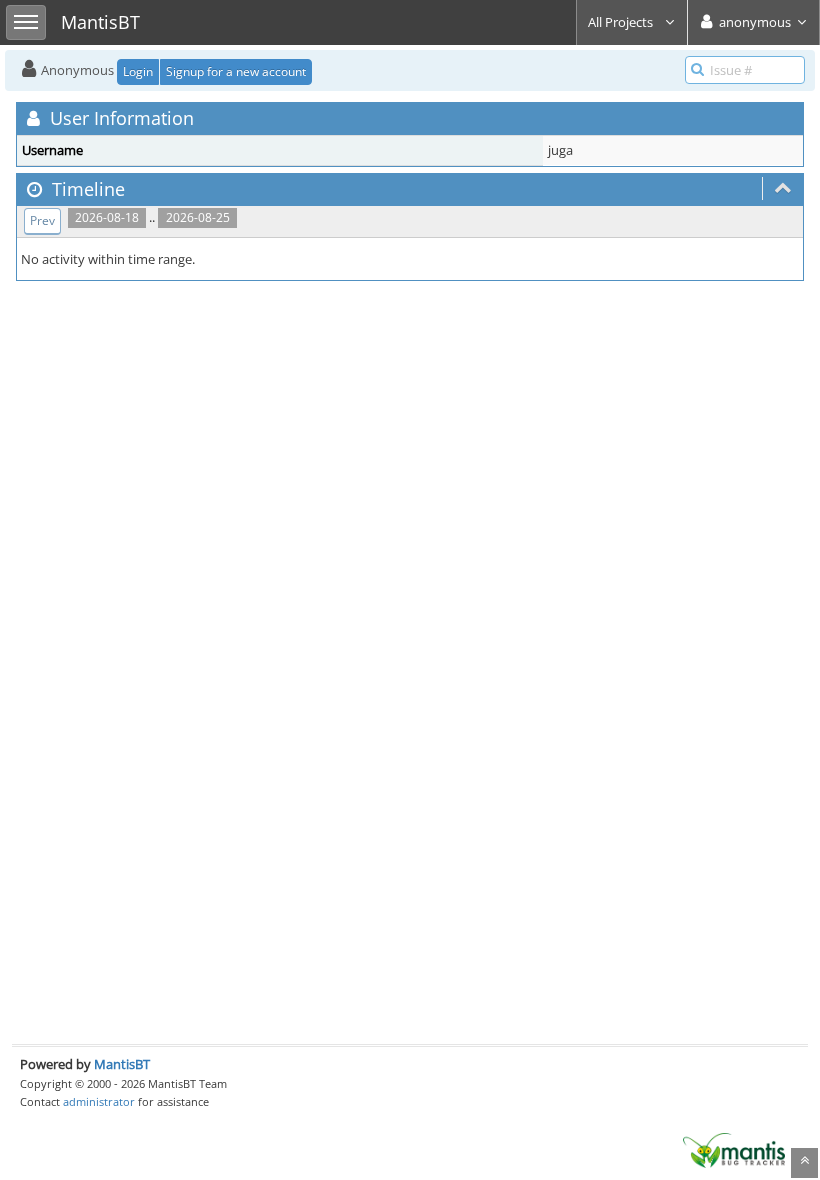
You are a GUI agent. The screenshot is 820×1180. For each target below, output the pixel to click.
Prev (42, 220)
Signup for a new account (236, 71)
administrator (99, 1101)
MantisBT (122, 1064)
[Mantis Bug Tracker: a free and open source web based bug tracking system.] (734, 1149)
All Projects (622, 22)
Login (138, 71)
